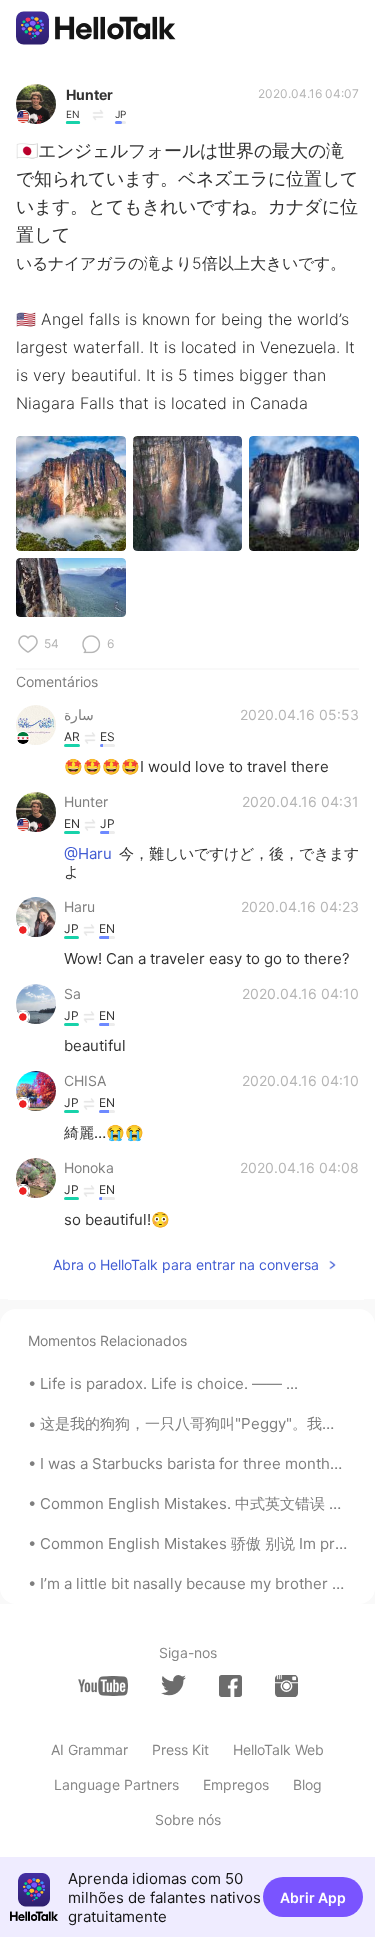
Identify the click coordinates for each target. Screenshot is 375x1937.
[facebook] (230, 1686)
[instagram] (286, 1686)
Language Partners (116, 1784)
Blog (307, 1784)
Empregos (236, 1784)
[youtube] (103, 1686)
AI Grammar (89, 1749)
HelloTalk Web (278, 1749)
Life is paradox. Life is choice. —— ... (169, 1383)
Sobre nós (188, 1819)
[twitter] (173, 1685)
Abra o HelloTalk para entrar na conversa (186, 1264)
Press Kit (180, 1749)
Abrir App (313, 1897)
